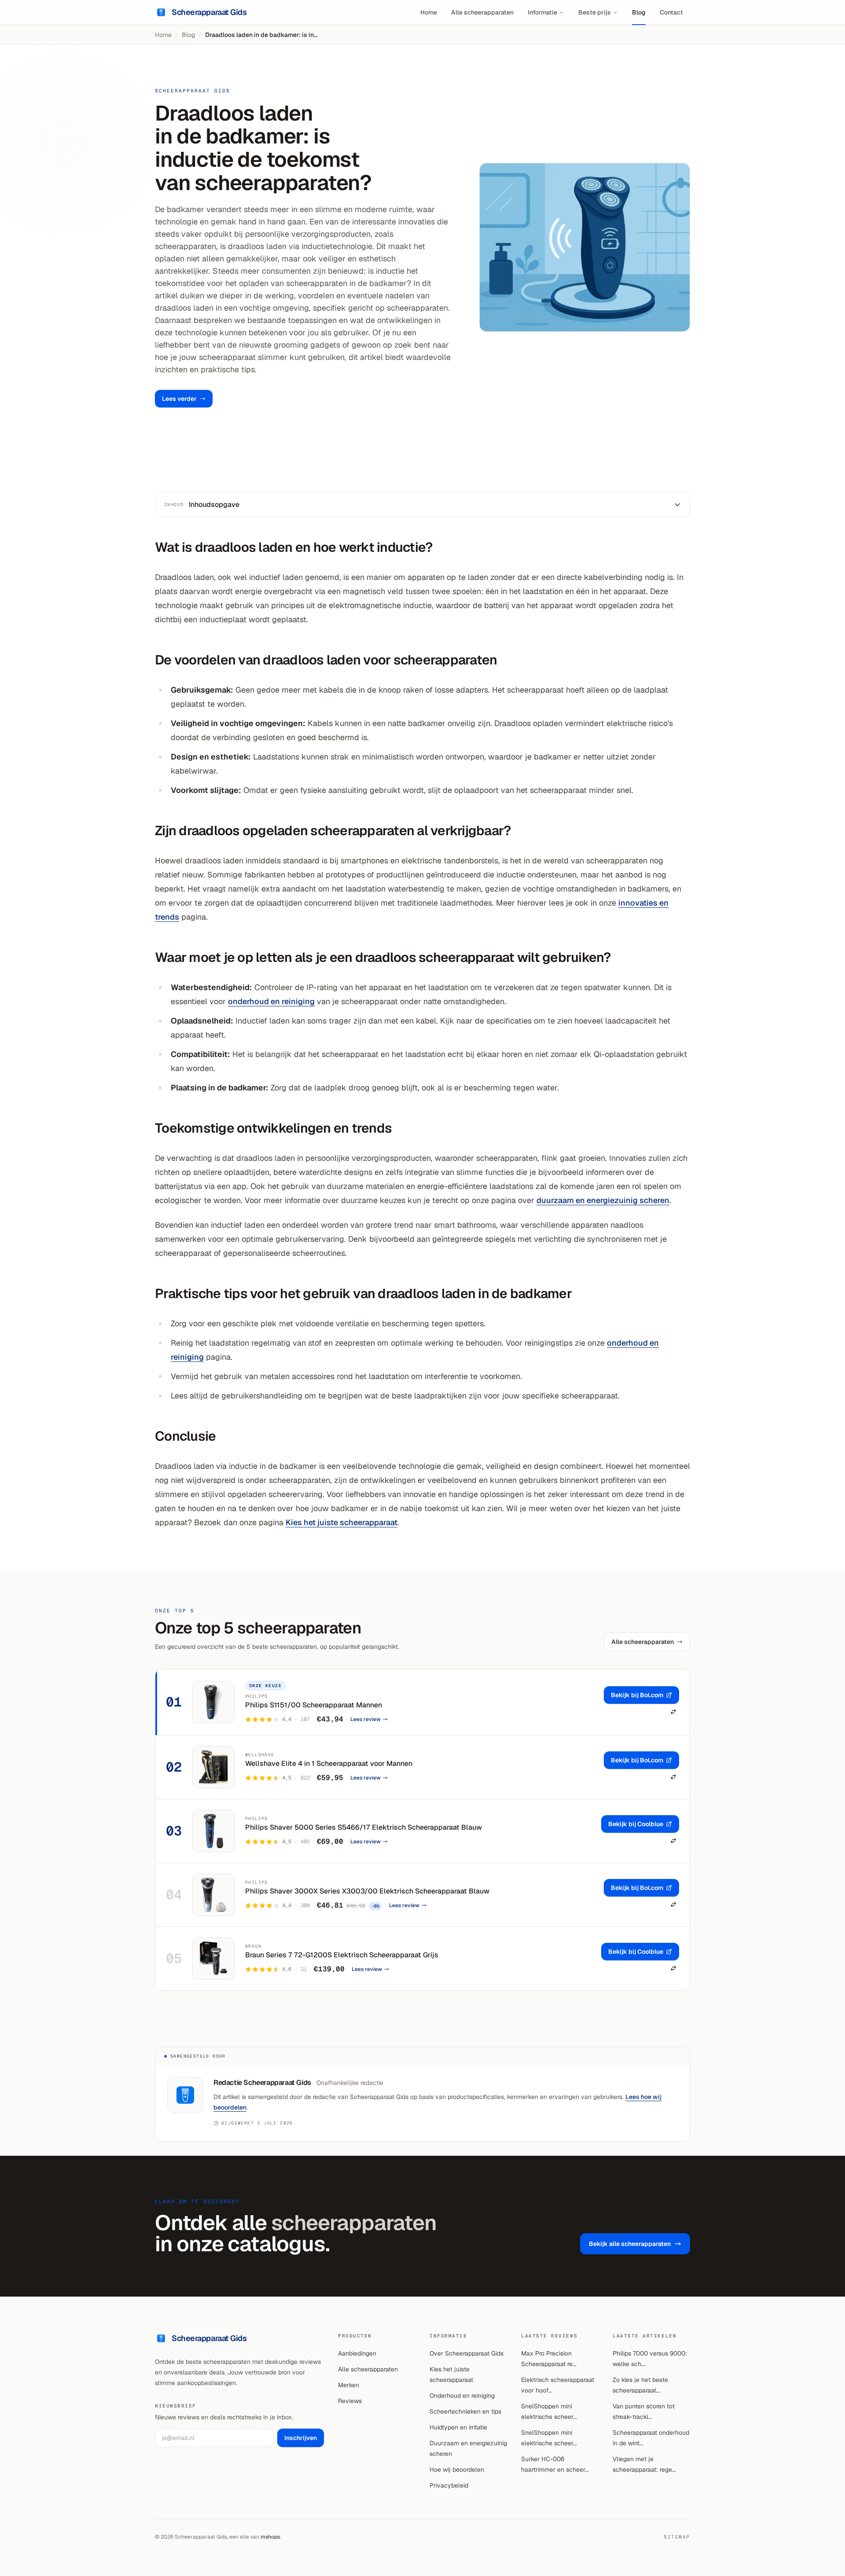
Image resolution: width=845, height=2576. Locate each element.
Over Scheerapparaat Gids (467, 2353)
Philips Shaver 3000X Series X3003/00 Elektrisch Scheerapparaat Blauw (367, 1891)
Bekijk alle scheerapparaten (630, 2244)
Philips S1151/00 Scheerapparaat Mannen (314, 1705)
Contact (671, 12)
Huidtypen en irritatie (458, 2427)
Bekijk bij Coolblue (636, 1824)
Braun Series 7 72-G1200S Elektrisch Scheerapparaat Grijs (342, 1955)
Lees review (366, 1719)
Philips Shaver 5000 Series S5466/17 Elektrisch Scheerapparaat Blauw (364, 1827)
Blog (639, 12)
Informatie (542, 12)
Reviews (350, 2401)
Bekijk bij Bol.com (637, 1695)
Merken (349, 2385)
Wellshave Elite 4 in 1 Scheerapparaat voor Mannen (329, 1763)
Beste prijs (595, 12)
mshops (270, 2537)
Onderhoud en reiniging (462, 2396)
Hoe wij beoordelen (457, 2470)
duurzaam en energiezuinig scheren (603, 1200)
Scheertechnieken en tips (465, 2411)
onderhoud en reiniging (271, 1001)
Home (429, 12)
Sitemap (677, 2537)
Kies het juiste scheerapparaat (342, 1522)
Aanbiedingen (357, 2353)
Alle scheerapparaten (482, 12)
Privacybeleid (449, 2485)
